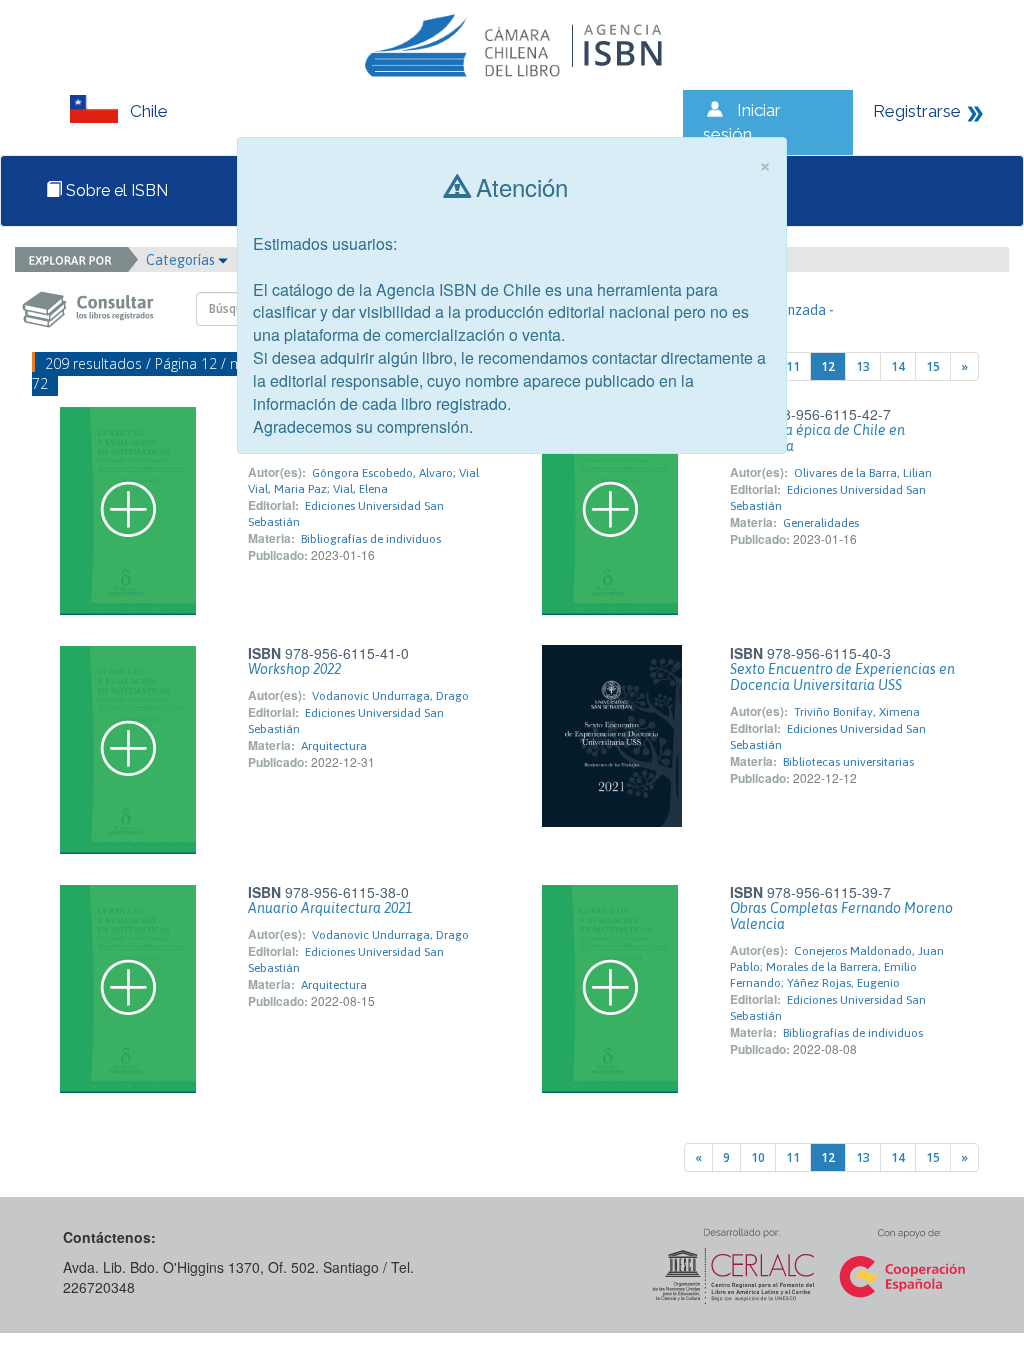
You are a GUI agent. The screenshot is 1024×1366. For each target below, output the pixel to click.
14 (898, 366)
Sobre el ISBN (115, 190)
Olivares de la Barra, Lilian (863, 473)
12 (828, 366)
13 (863, 366)
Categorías (182, 260)
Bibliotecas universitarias (848, 762)
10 (758, 1157)
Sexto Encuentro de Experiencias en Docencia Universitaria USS (842, 677)
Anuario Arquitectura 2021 (330, 908)
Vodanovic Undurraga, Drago (390, 696)
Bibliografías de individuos (371, 539)
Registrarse (917, 111)
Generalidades (821, 523)
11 (793, 366)
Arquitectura (334, 746)
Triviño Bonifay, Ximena (857, 712)
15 (933, 366)
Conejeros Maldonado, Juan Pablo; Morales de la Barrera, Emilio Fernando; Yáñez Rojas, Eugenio (837, 967)
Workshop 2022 (294, 669)
